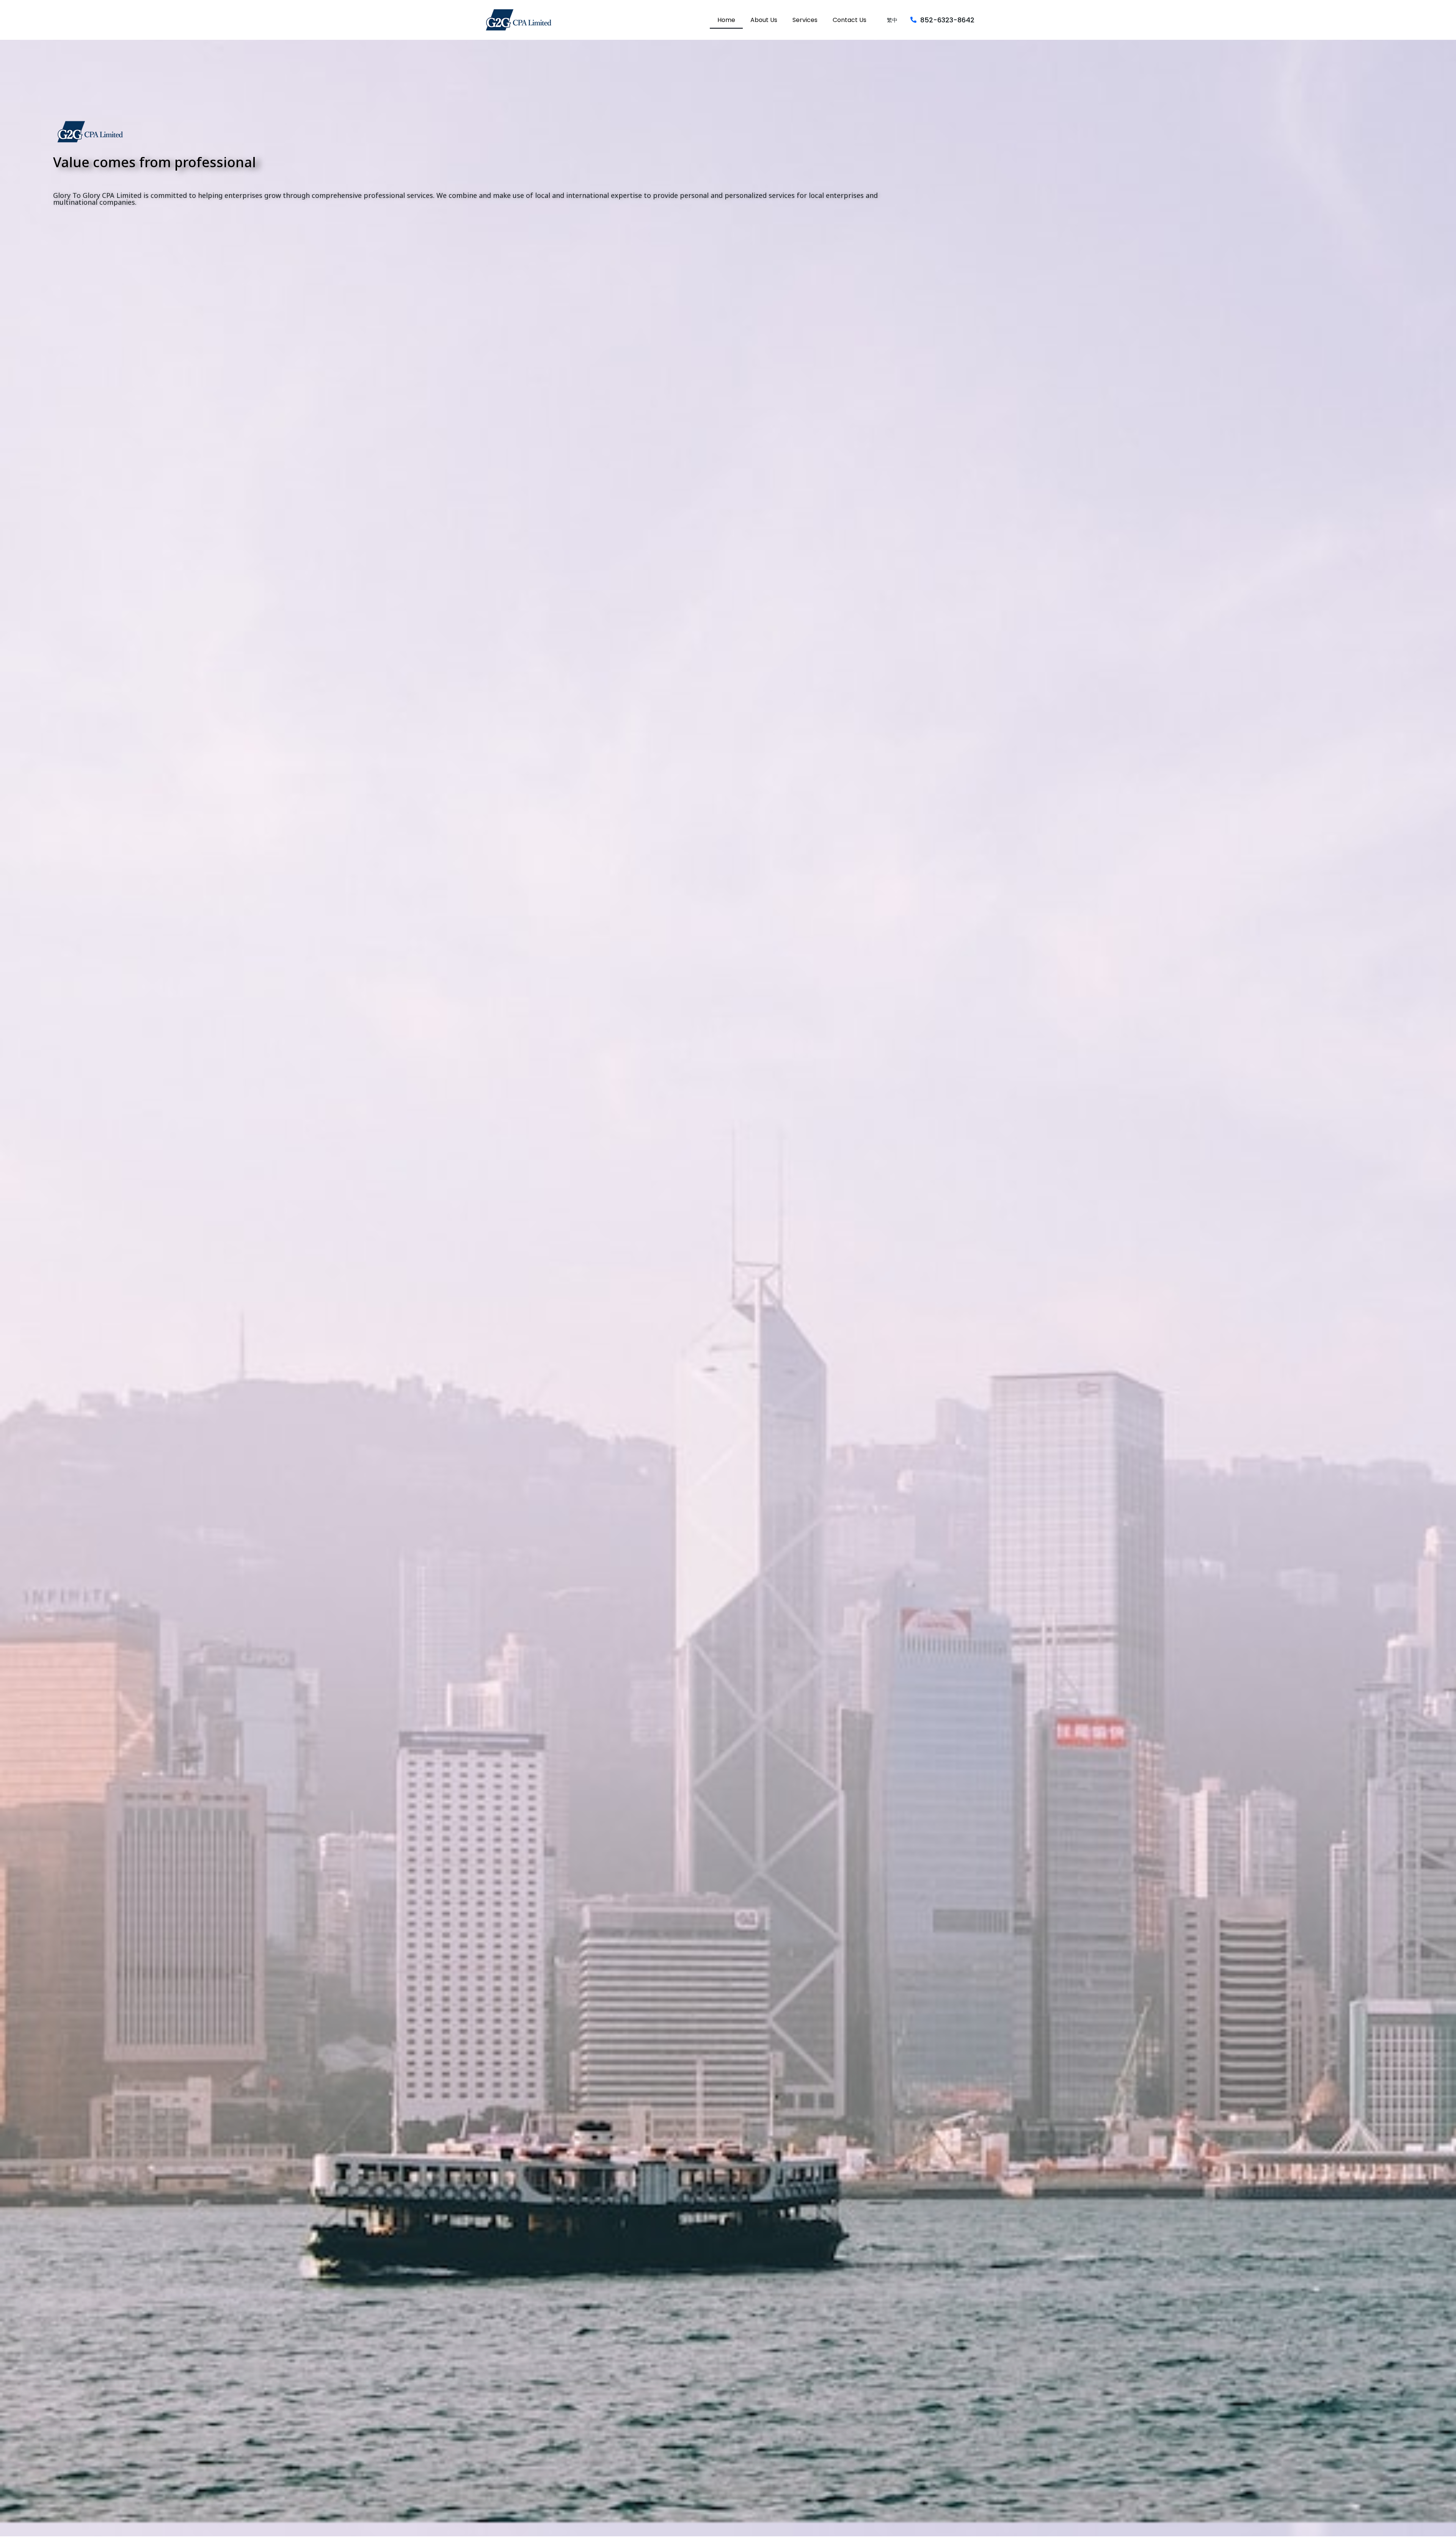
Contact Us (850, 20)
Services (805, 20)
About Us (764, 20)
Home (726, 20)
